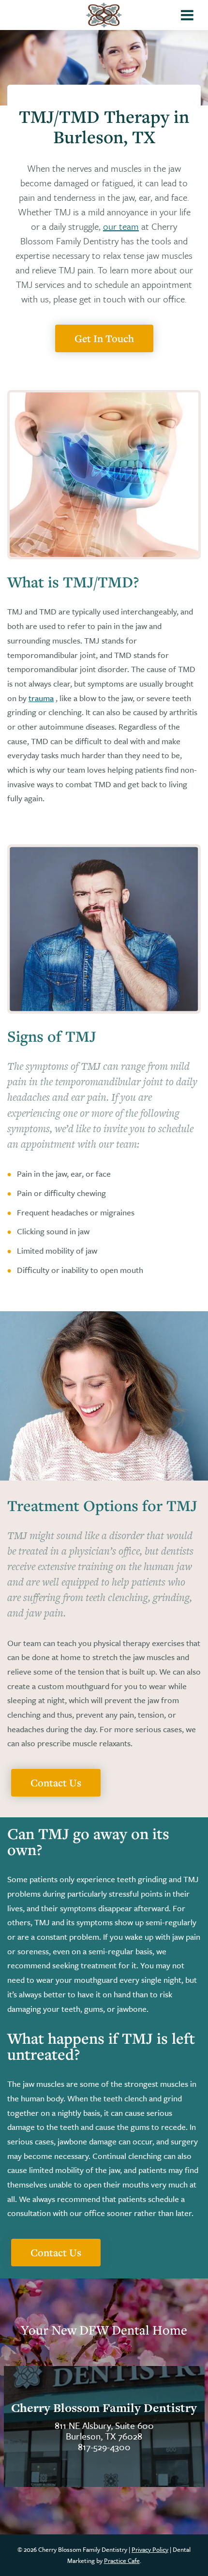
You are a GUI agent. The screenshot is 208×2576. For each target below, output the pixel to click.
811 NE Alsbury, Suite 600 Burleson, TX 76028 (104, 2431)
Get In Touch (104, 338)
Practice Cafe (122, 2561)
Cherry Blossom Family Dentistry (104, 2408)
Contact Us (56, 1782)
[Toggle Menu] (187, 15)
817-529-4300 (104, 2447)
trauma (41, 698)
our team (121, 226)
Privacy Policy (150, 2549)
